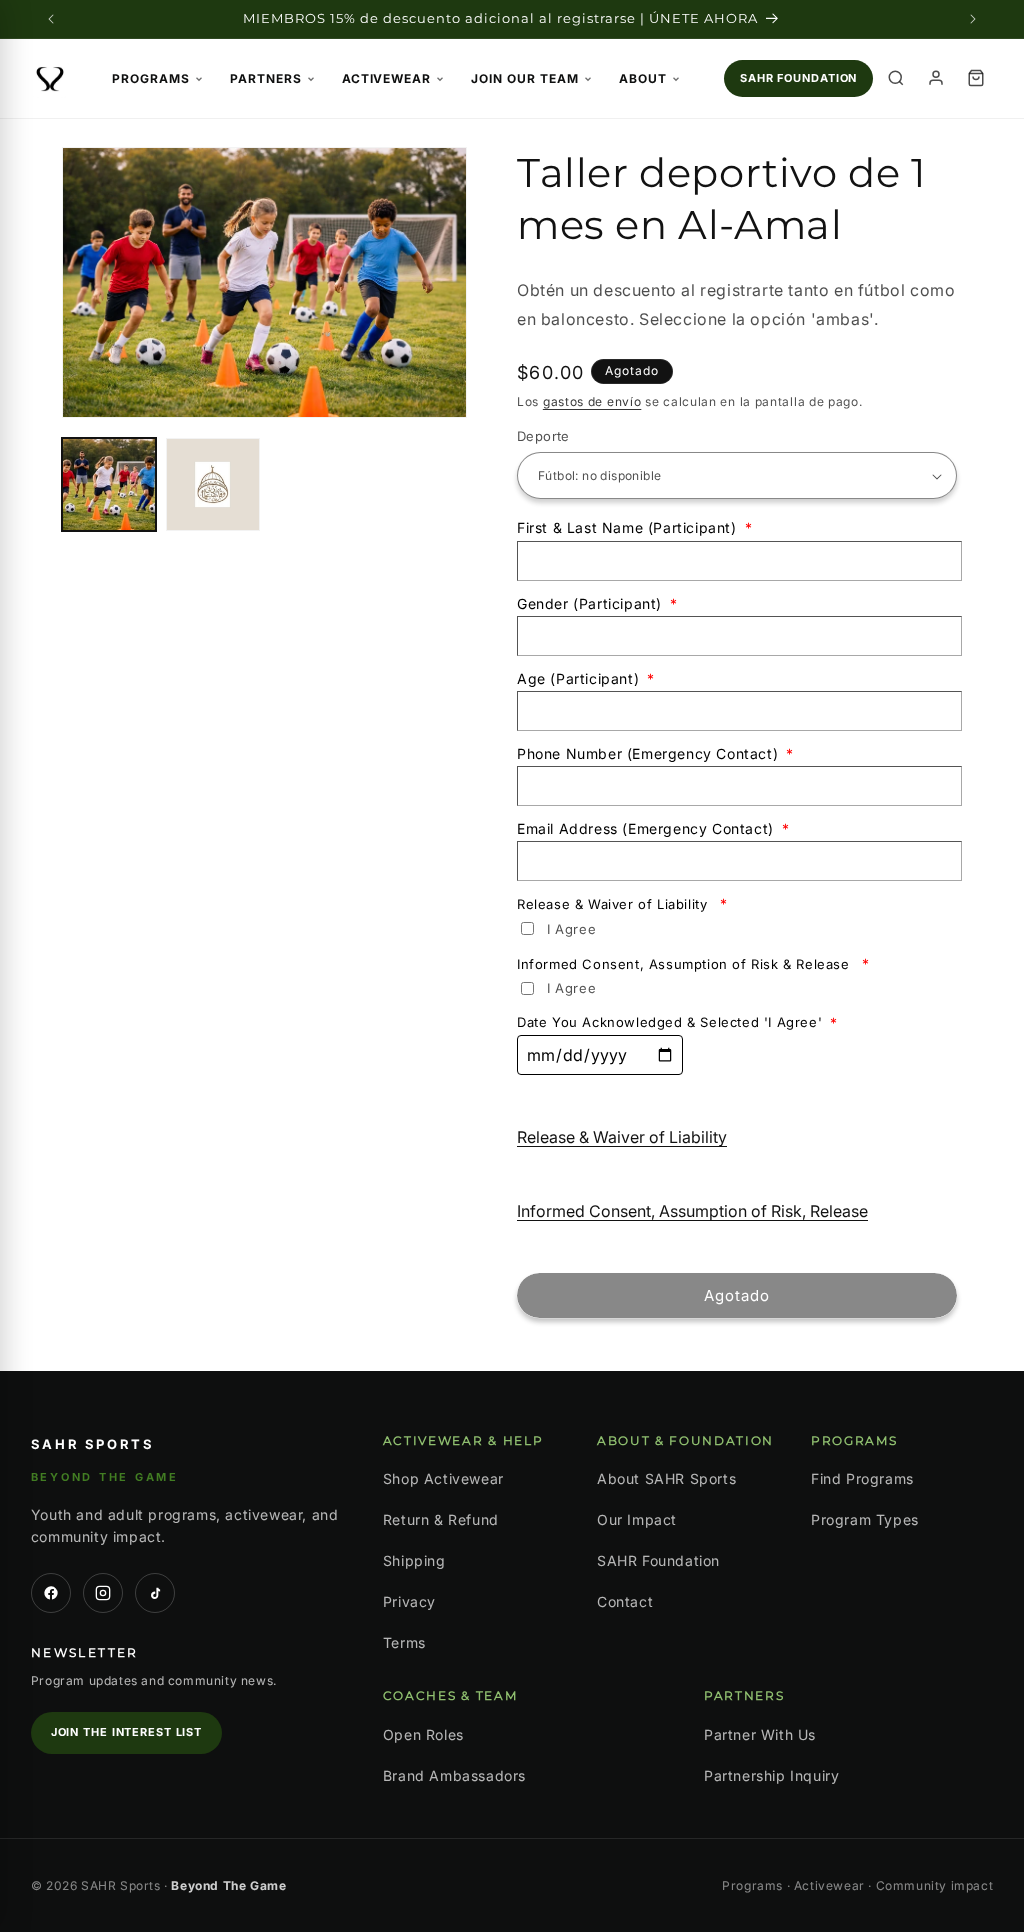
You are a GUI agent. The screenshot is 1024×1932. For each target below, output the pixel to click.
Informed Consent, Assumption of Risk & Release (693, 963)
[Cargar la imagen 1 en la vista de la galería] (109, 485)
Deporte (543, 436)
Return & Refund (441, 1519)
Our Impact (637, 1519)
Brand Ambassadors (454, 1775)
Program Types (865, 1519)
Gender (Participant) (597, 603)
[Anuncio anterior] (51, 19)
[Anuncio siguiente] (973, 19)
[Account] (936, 78)
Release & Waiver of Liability (622, 903)
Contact (625, 1601)
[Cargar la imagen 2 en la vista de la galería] (213, 485)
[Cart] (976, 78)
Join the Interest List (126, 1732)
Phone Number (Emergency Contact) (655, 753)
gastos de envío (592, 401)
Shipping (414, 1560)
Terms (404, 1642)
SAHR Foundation (798, 78)
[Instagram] (103, 1593)
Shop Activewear (443, 1478)
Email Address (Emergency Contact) (653, 828)
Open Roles (423, 1734)
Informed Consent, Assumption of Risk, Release (692, 1211)
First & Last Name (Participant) (634, 527)
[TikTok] (155, 1593)
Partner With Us (760, 1734)
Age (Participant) (586, 678)
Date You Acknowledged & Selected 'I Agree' (677, 1022)
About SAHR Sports (666, 1478)
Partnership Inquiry (771, 1775)
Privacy (409, 1601)
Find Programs (862, 1478)
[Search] (896, 78)
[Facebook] (51, 1593)
